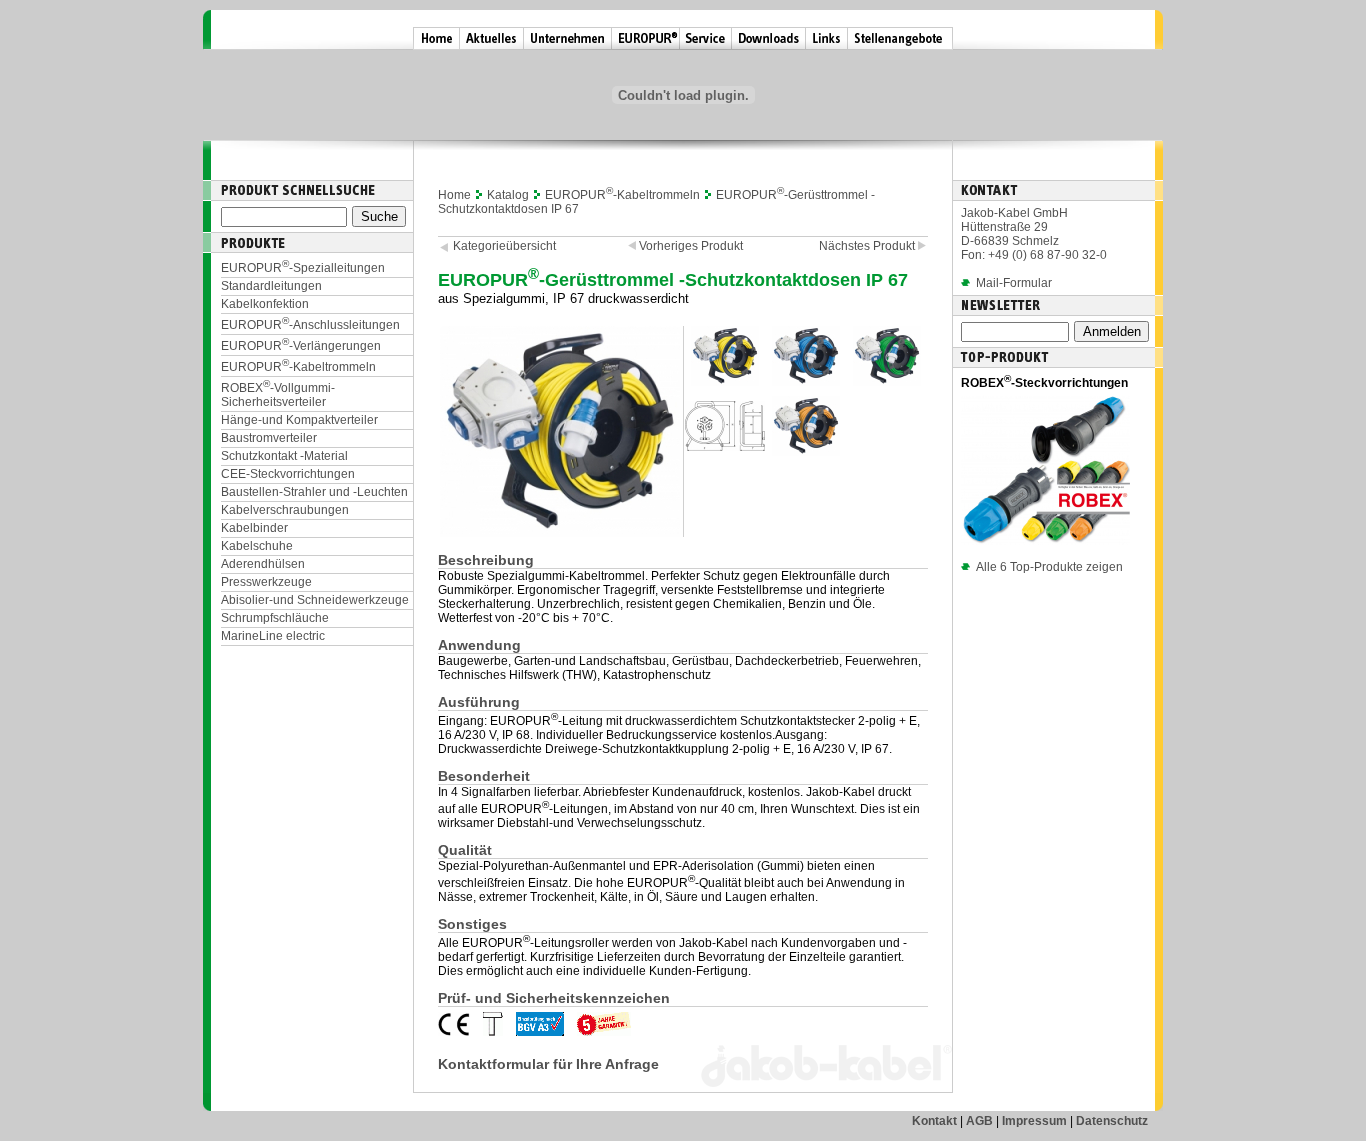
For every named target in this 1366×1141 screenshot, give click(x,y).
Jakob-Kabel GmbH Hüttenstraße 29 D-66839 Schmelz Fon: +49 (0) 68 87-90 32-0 (1034, 234)
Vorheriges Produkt (689, 246)
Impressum (1034, 1121)
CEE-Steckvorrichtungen (288, 474)
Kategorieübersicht (504, 246)
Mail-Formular (1014, 283)
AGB (979, 1121)
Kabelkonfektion (265, 304)
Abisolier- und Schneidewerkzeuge (315, 600)
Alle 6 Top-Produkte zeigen (1049, 567)
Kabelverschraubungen (285, 510)
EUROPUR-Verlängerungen (301, 346)
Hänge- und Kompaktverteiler (299, 420)
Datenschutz (1112, 1121)
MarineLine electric (273, 636)
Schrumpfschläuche (275, 618)
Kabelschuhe (257, 546)
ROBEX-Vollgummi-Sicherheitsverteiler (278, 395)
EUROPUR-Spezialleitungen (303, 268)
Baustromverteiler (269, 438)
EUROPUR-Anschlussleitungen (310, 325)
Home (454, 195)
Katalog (508, 195)
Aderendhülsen (263, 564)
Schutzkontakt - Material (284, 456)
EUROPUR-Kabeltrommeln (298, 367)
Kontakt (934, 1121)
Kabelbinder (254, 528)
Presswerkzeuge (266, 582)
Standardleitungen (271, 286)
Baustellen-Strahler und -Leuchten (314, 492)
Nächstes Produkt (868, 246)
